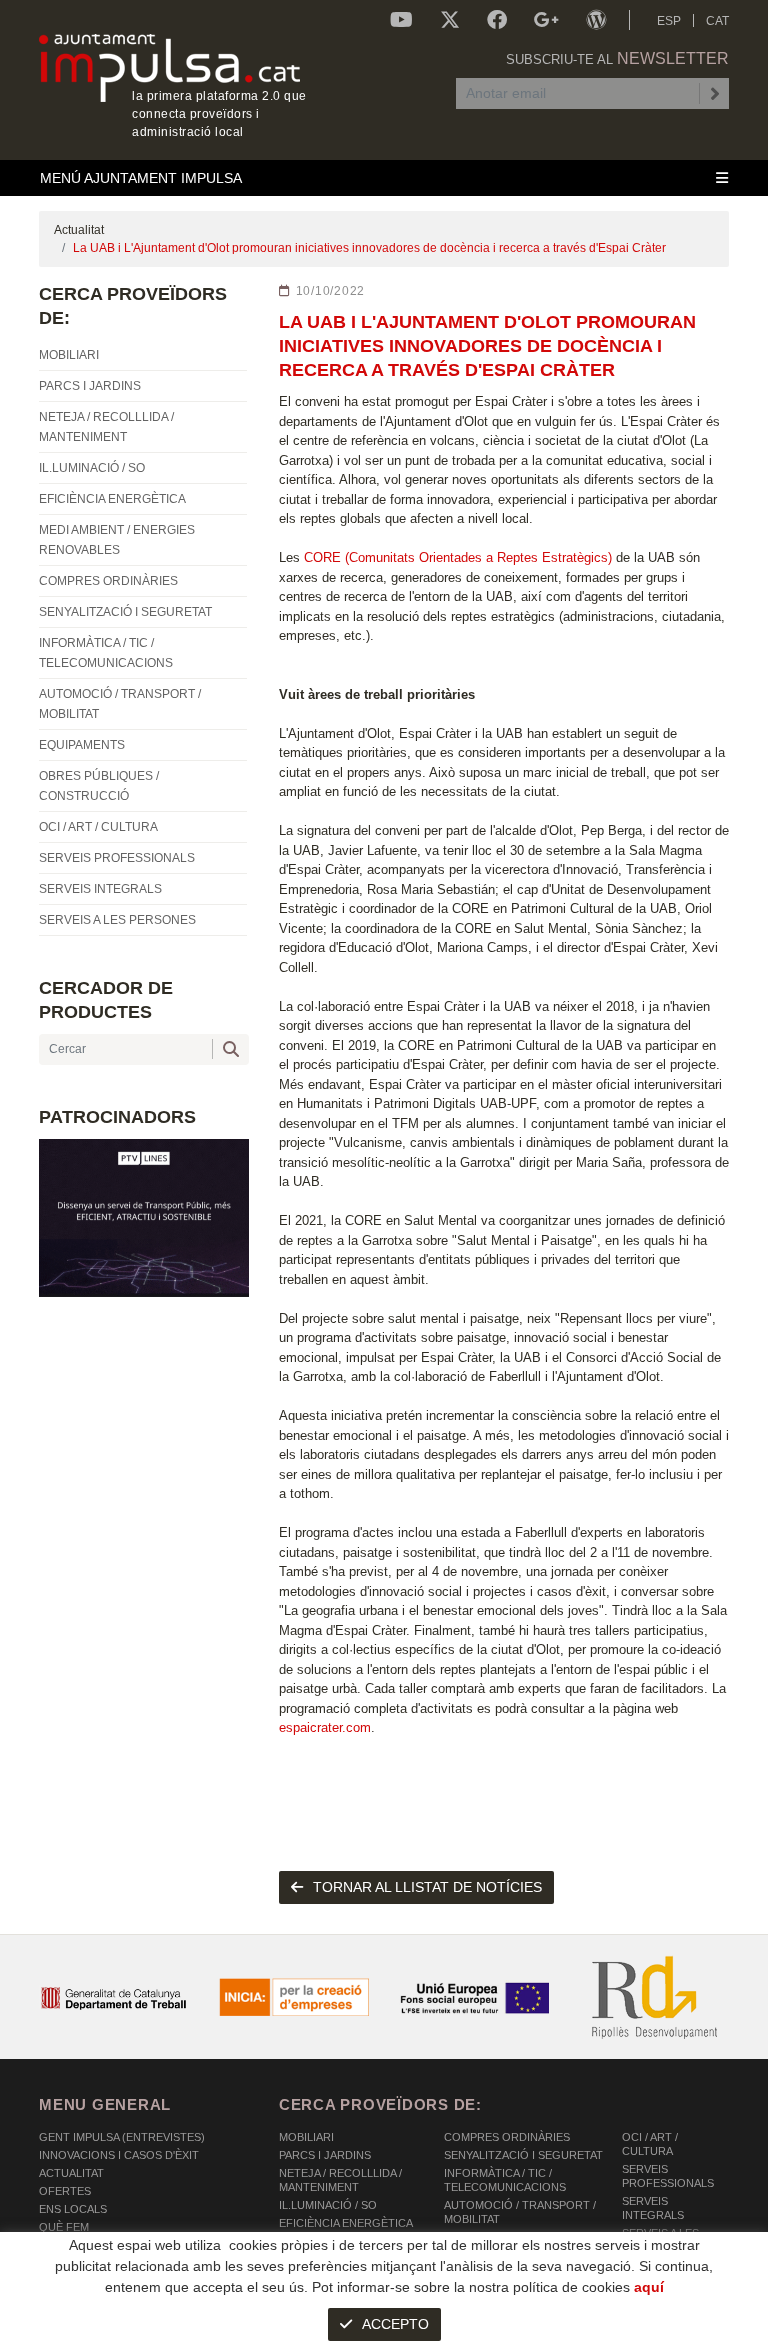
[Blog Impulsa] (596, 20)
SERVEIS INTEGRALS (653, 2208)
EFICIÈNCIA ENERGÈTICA (346, 2223)
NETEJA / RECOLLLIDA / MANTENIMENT (340, 2180)
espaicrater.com (325, 1727)
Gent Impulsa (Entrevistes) (122, 2137)
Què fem (64, 2227)
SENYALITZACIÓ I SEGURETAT (523, 2155)
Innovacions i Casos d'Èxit (119, 2155)
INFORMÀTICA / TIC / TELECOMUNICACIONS (505, 2180)
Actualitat (79, 230)
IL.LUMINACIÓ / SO (328, 2205)
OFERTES (65, 2191)
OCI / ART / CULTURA (650, 2144)
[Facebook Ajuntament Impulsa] (497, 20)
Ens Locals (73, 2209)
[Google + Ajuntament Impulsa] (546, 20)
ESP (669, 21)
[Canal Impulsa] (401, 20)
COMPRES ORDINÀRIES (507, 2137)
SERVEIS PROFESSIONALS (668, 2176)
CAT (717, 21)
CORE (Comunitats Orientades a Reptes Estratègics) (458, 557)
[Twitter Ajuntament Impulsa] (450, 20)
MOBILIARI (306, 2137)
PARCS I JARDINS (325, 2155)
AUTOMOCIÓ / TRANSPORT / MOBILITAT (520, 2212)
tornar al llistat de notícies (427, 1887)
